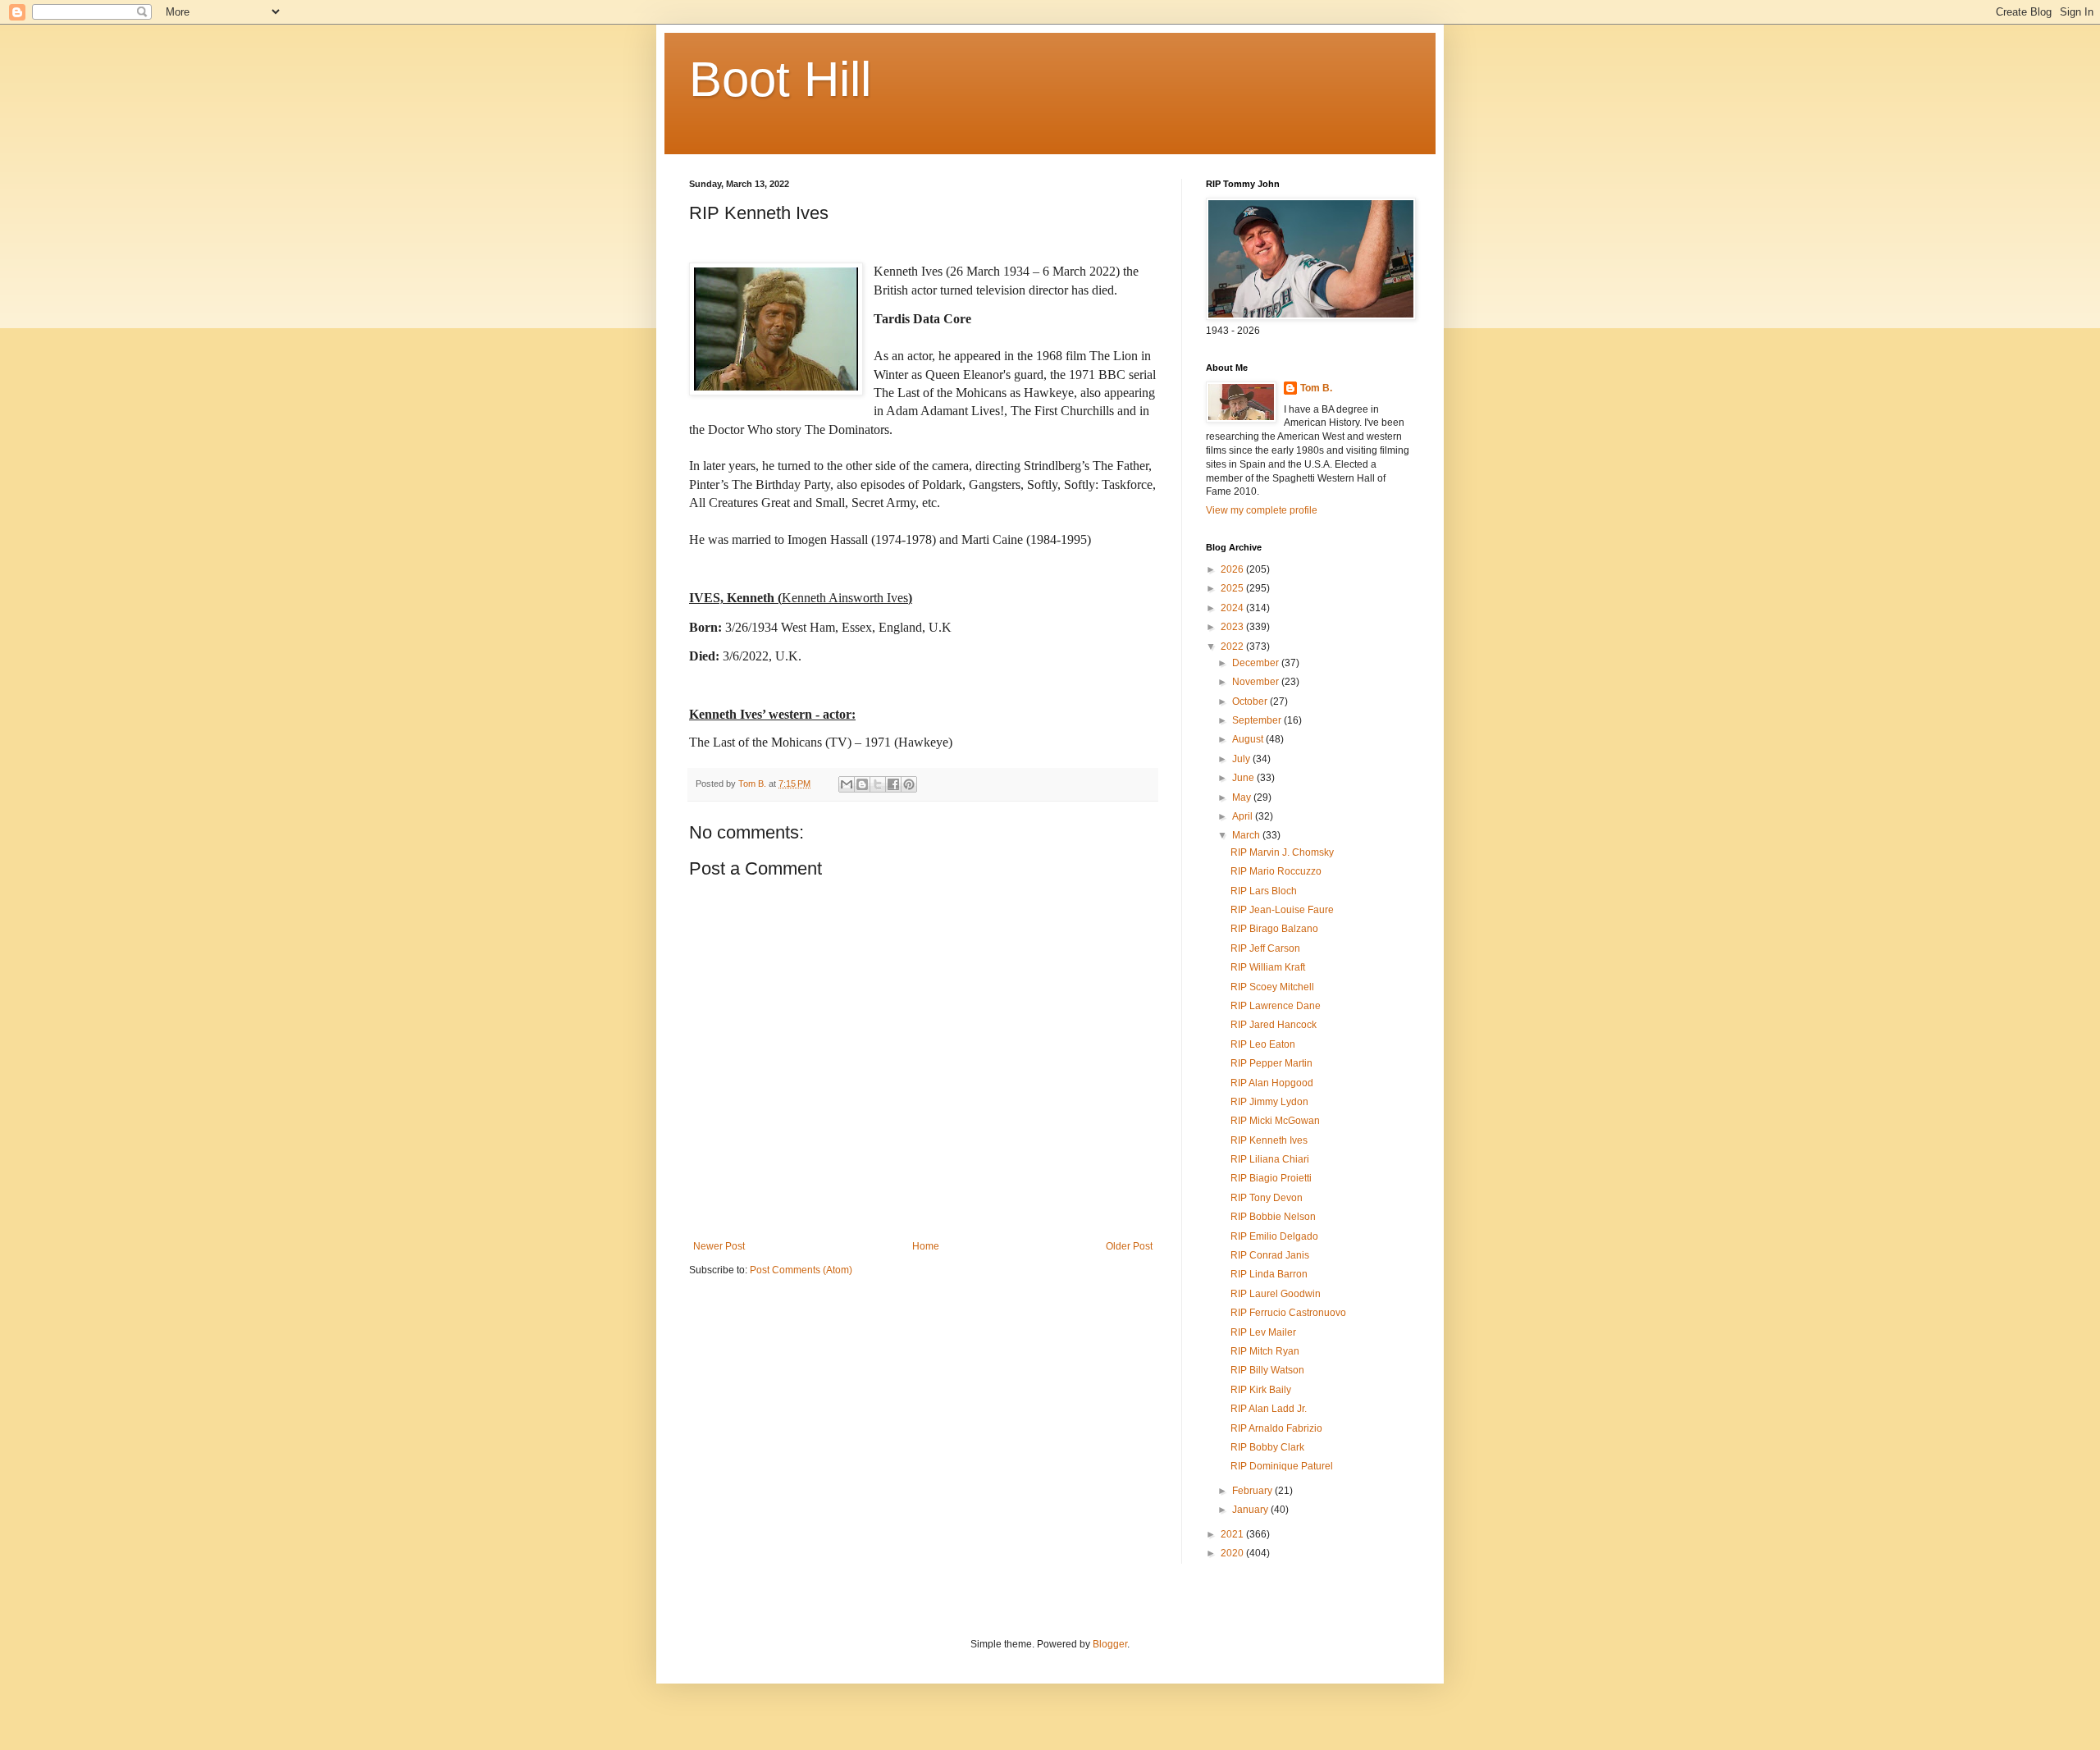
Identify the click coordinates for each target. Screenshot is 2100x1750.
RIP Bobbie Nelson (1273, 1217)
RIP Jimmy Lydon (1269, 1102)
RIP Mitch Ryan (1265, 1351)
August (1249, 739)
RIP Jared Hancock (1274, 1025)
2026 (1233, 569)
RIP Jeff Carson (1265, 948)
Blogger (1110, 1644)
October (1251, 701)
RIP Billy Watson (1267, 1370)
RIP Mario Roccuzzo (1276, 871)
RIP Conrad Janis (1270, 1255)
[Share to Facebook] (893, 784)
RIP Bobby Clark (1267, 1447)
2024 (1233, 608)
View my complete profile (1262, 510)
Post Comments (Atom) (801, 1270)
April (1244, 816)
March (1247, 835)
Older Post (1129, 1246)
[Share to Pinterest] (909, 784)
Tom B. (1316, 388)
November (1257, 682)
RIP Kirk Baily (1261, 1390)
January (1251, 1510)
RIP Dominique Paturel (1282, 1466)
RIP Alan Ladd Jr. (1269, 1409)
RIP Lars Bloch (1264, 891)
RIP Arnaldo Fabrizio (1276, 1428)
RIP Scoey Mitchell (1272, 987)
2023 (1233, 627)
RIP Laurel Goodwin (1276, 1294)
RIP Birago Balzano (1274, 929)
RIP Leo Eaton (1263, 1044)
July (1242, 759)
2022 (1233, 647)
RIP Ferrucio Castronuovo (1288, 1313)
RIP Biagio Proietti (1271, 1178)
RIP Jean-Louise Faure (1282, 910)
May (1243, 797)
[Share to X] (878, 784)
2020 (1233, 1553)
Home (926, 1246)
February (1253, 1491)
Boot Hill (780, 79)
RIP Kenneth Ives (1269, 1140)
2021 (1233, 1534)
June (1244, 778)
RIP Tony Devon (1267, 1198)
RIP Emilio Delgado (1274, 1236)
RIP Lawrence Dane (1276, 1006)
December (1257, 663)
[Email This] (847, 784)
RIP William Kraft (1268, 967)
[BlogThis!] (862, 784)
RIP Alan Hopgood (1272, 1083)
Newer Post (719, 1246)
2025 (1233, 588)
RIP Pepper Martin (1271, 1063)
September (1258, 720)
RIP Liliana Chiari (1270, 1159)
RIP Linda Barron (1269, 1274)
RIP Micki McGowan (1275, 1121)
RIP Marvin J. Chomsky (1282, 852)
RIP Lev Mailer (1263, 1332)
